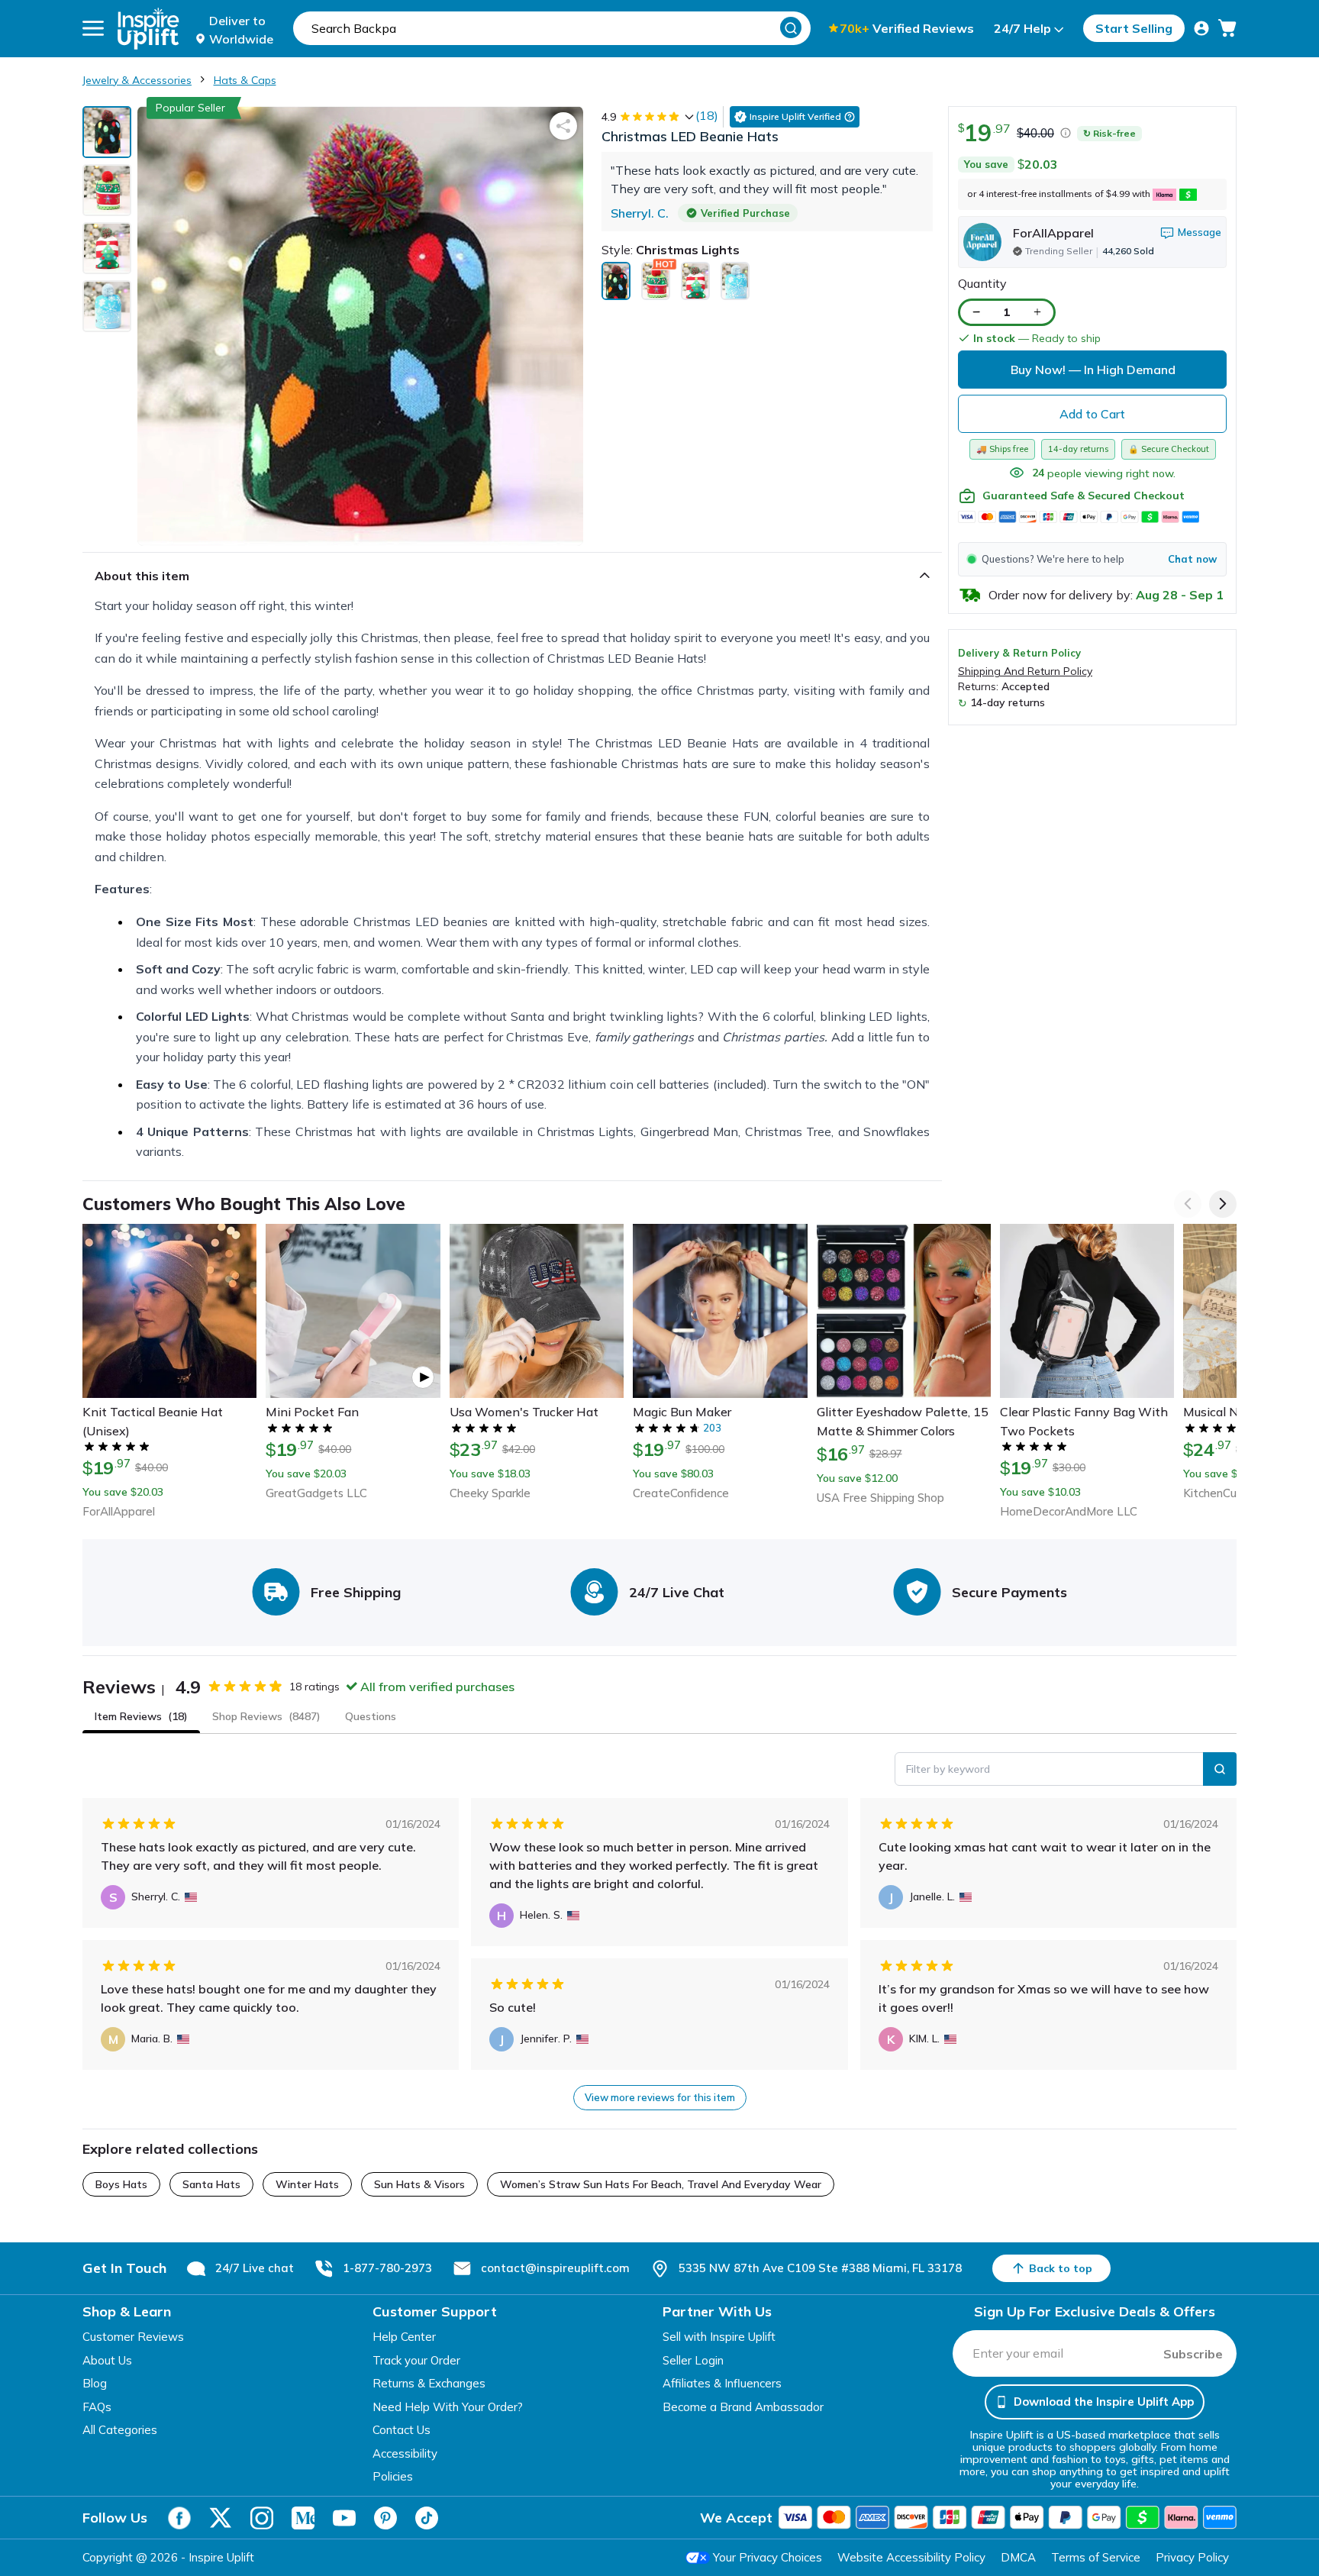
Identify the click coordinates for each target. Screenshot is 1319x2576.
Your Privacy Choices (768, 2557)
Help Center (404, 2337)
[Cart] (1227, 28)
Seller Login (693, 2360)
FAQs (97, 2407)
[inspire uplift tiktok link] (427, 2518)
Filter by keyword (948, 1769)
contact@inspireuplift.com (555, 2268)
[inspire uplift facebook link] (179, 2518)
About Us (107, 2360)
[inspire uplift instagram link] (262, 2518)
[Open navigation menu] (93, 28)
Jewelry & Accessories (137, 80)
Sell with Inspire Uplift (719, 2337)
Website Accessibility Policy (911, 2557)
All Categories (120, 2430)
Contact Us (402, 2430)
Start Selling (1134, 28)
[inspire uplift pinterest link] (385, 2518)
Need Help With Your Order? (448, 2407)
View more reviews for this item (660, 2097)
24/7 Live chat (255, 2268)
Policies (393, 2476)
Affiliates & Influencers (722, 2383)
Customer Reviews (133, 2337)
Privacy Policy (1192, 2557)
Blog (95, 2383)
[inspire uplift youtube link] (344, 2518)
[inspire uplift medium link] (303, 2518)
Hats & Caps (245, 80)
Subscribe (1193, 2354)
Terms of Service (1096, 2557)
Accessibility (405, 2453)
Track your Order (416, 2360)
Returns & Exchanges (429, 2383)
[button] (1092, 559)
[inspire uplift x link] (221, 2518)
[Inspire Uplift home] (148, 29)
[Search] (791, 27)
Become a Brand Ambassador (743, 2407)
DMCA (1018, 2557)
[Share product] (563, 126)
